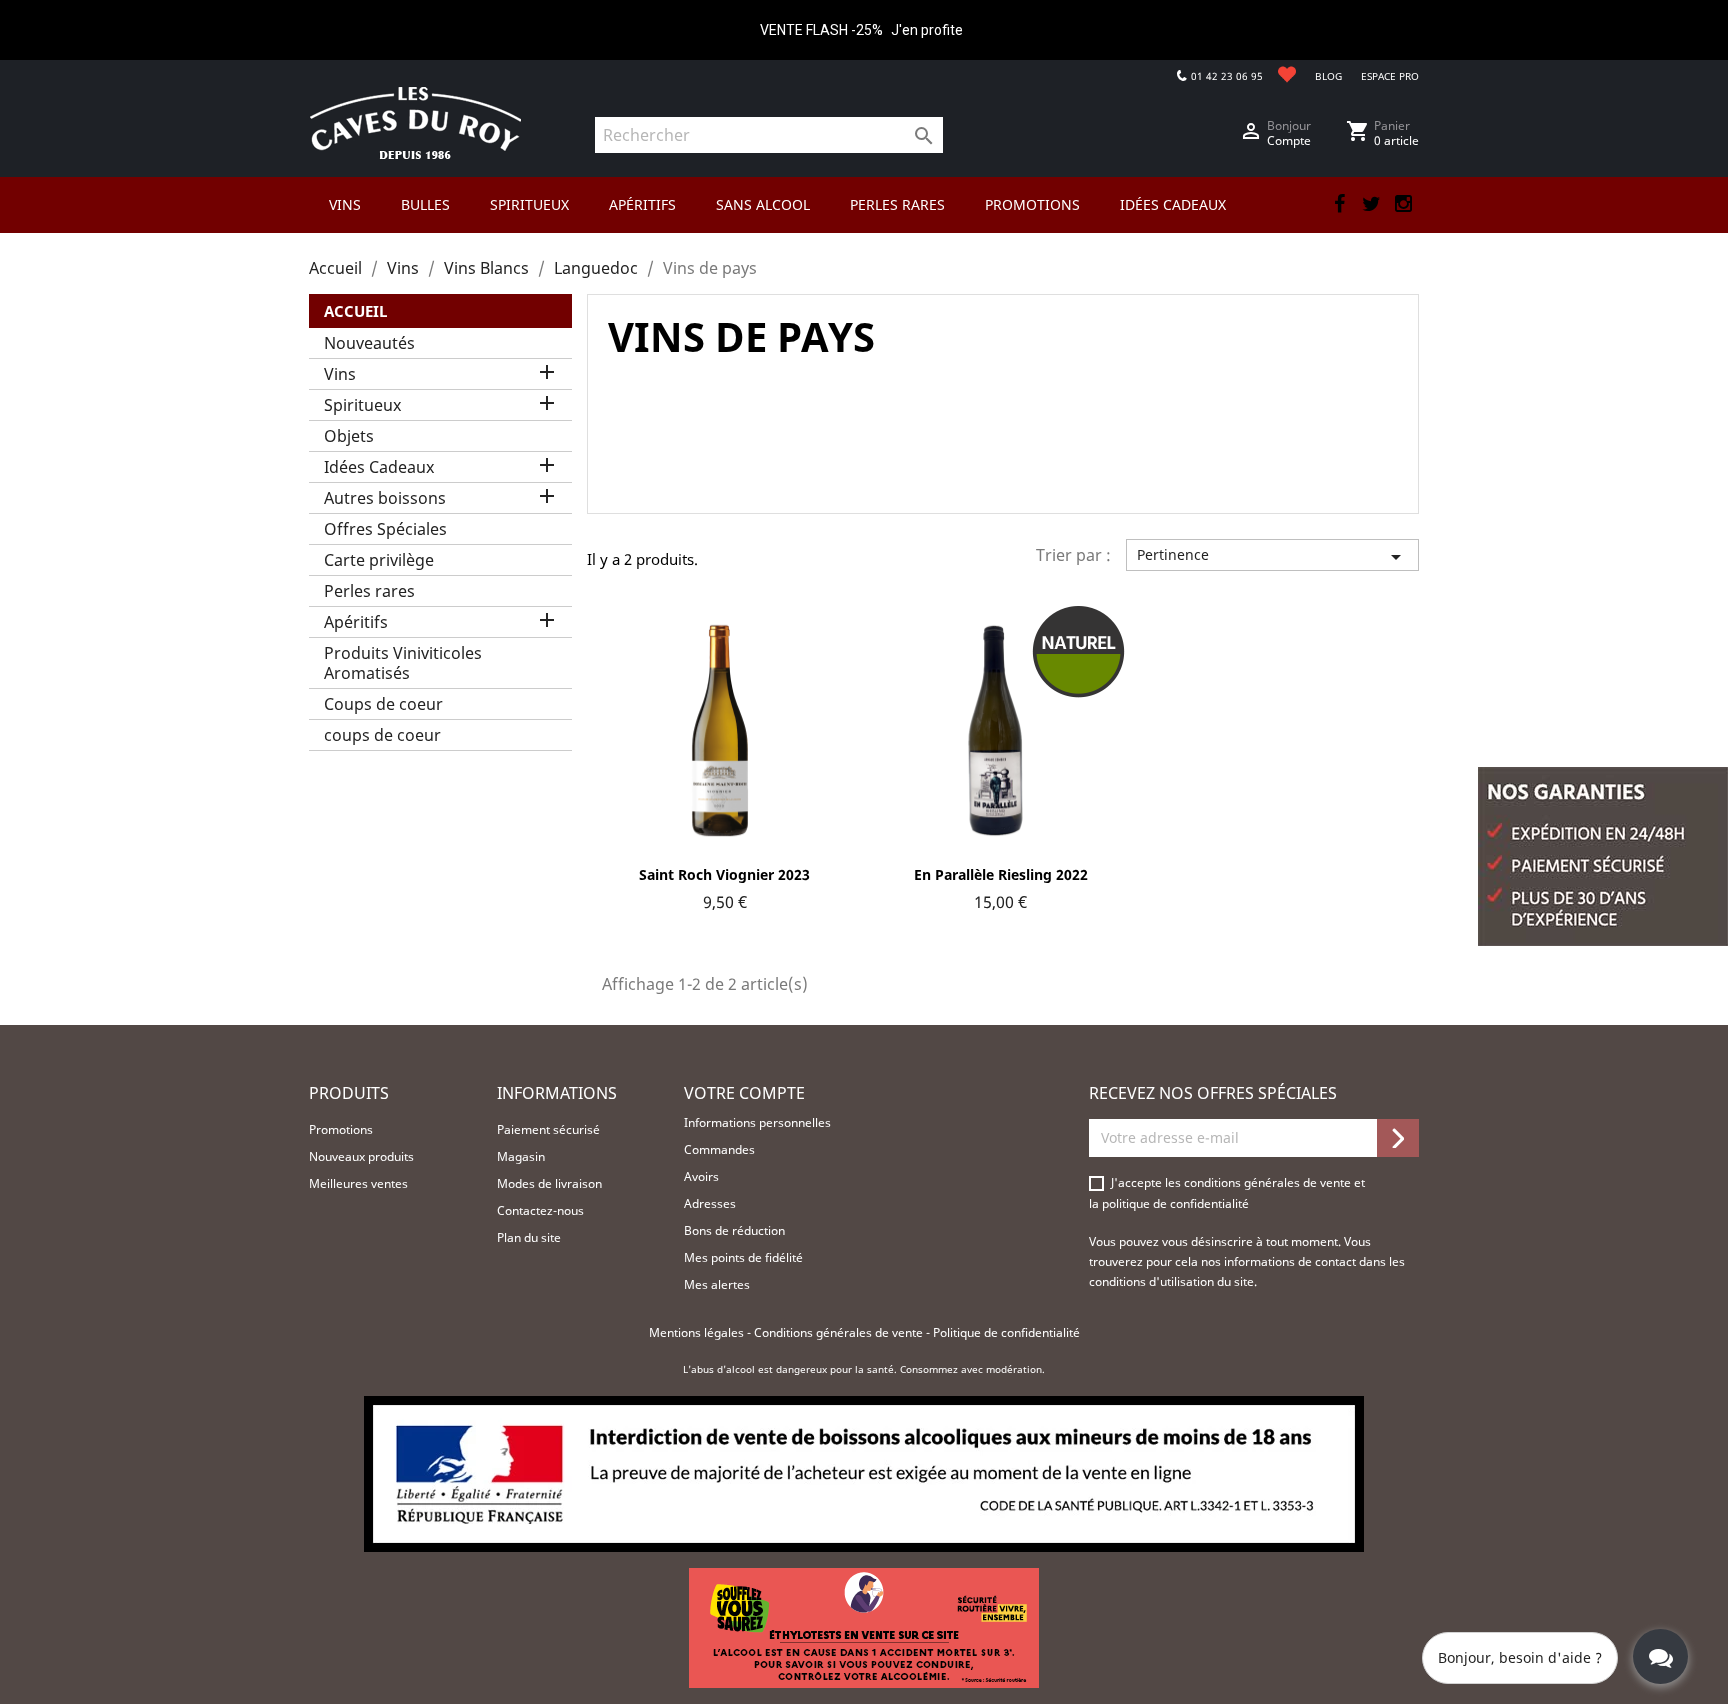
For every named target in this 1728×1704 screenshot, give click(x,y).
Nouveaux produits (361, 1156)
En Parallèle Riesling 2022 (1001, 874)
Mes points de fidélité (743, 1257)
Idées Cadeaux (379, 467)
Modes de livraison (549, 1183)
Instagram (1403, 204)
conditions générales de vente (1269, 1182)
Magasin (521, 1156)
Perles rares (369, 591)
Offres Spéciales (385, 529)
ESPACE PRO (1390, 76)
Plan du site (529, 1237)
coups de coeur (382, 735)
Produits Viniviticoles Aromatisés (403, 663)
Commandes (719, 1149)
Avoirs (701, 1176)
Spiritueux (362, 405)
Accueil (355, 311)
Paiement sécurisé (548, 1129)
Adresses (710, 1203)
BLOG (1328, 76)
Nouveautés (369, 343)
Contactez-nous (540, 1210)
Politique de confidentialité (1006, 1332)
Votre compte (744, 1093)
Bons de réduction (734, 1230)
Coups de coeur (383, 704)
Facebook (1339, 204)
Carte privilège (379, 560)
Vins (340, 374)
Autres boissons (385, 498)
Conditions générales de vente (840, 1332)
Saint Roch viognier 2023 (724, 874)
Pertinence (1272, 557)
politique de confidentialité (1175, 1203)
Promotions (341, 1129)
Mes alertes (717, 1284)
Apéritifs (356, 622)
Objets (349, 436)
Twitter (1371, 204)
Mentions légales (698, 1332)
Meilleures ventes (358, 1183)
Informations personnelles (757, 1122)
